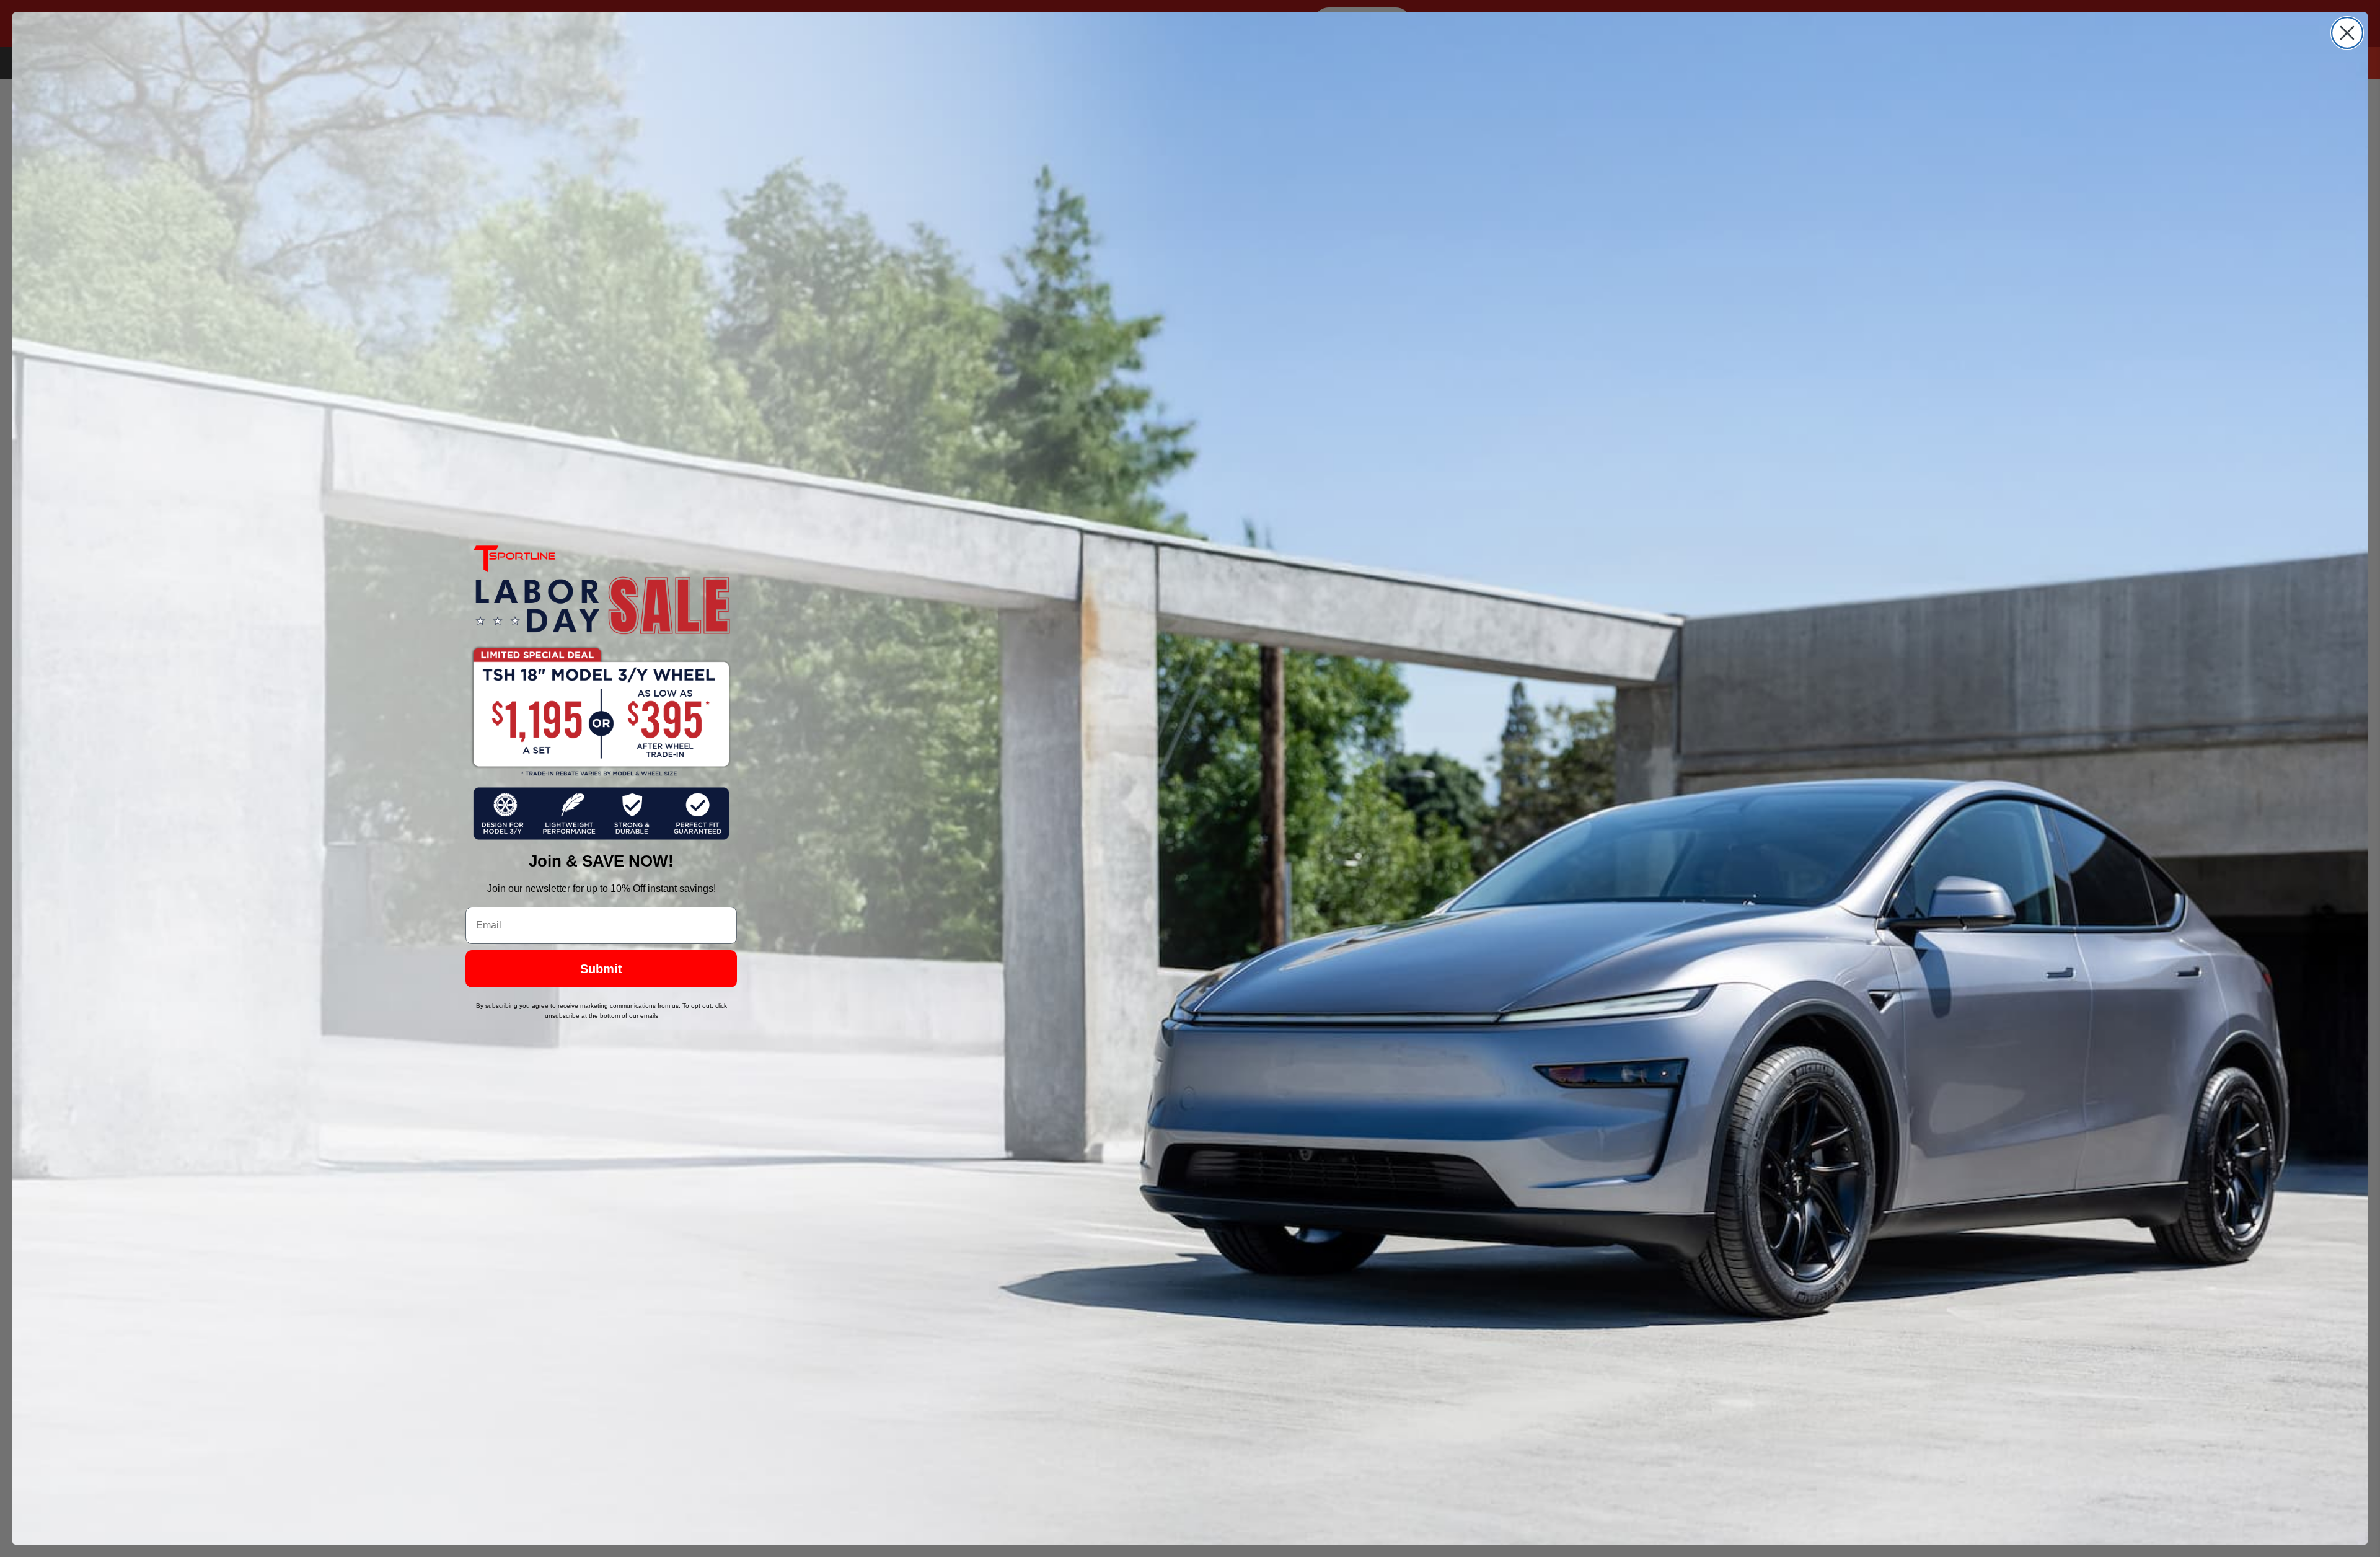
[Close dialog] (2347, 33)
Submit (601, 969)
